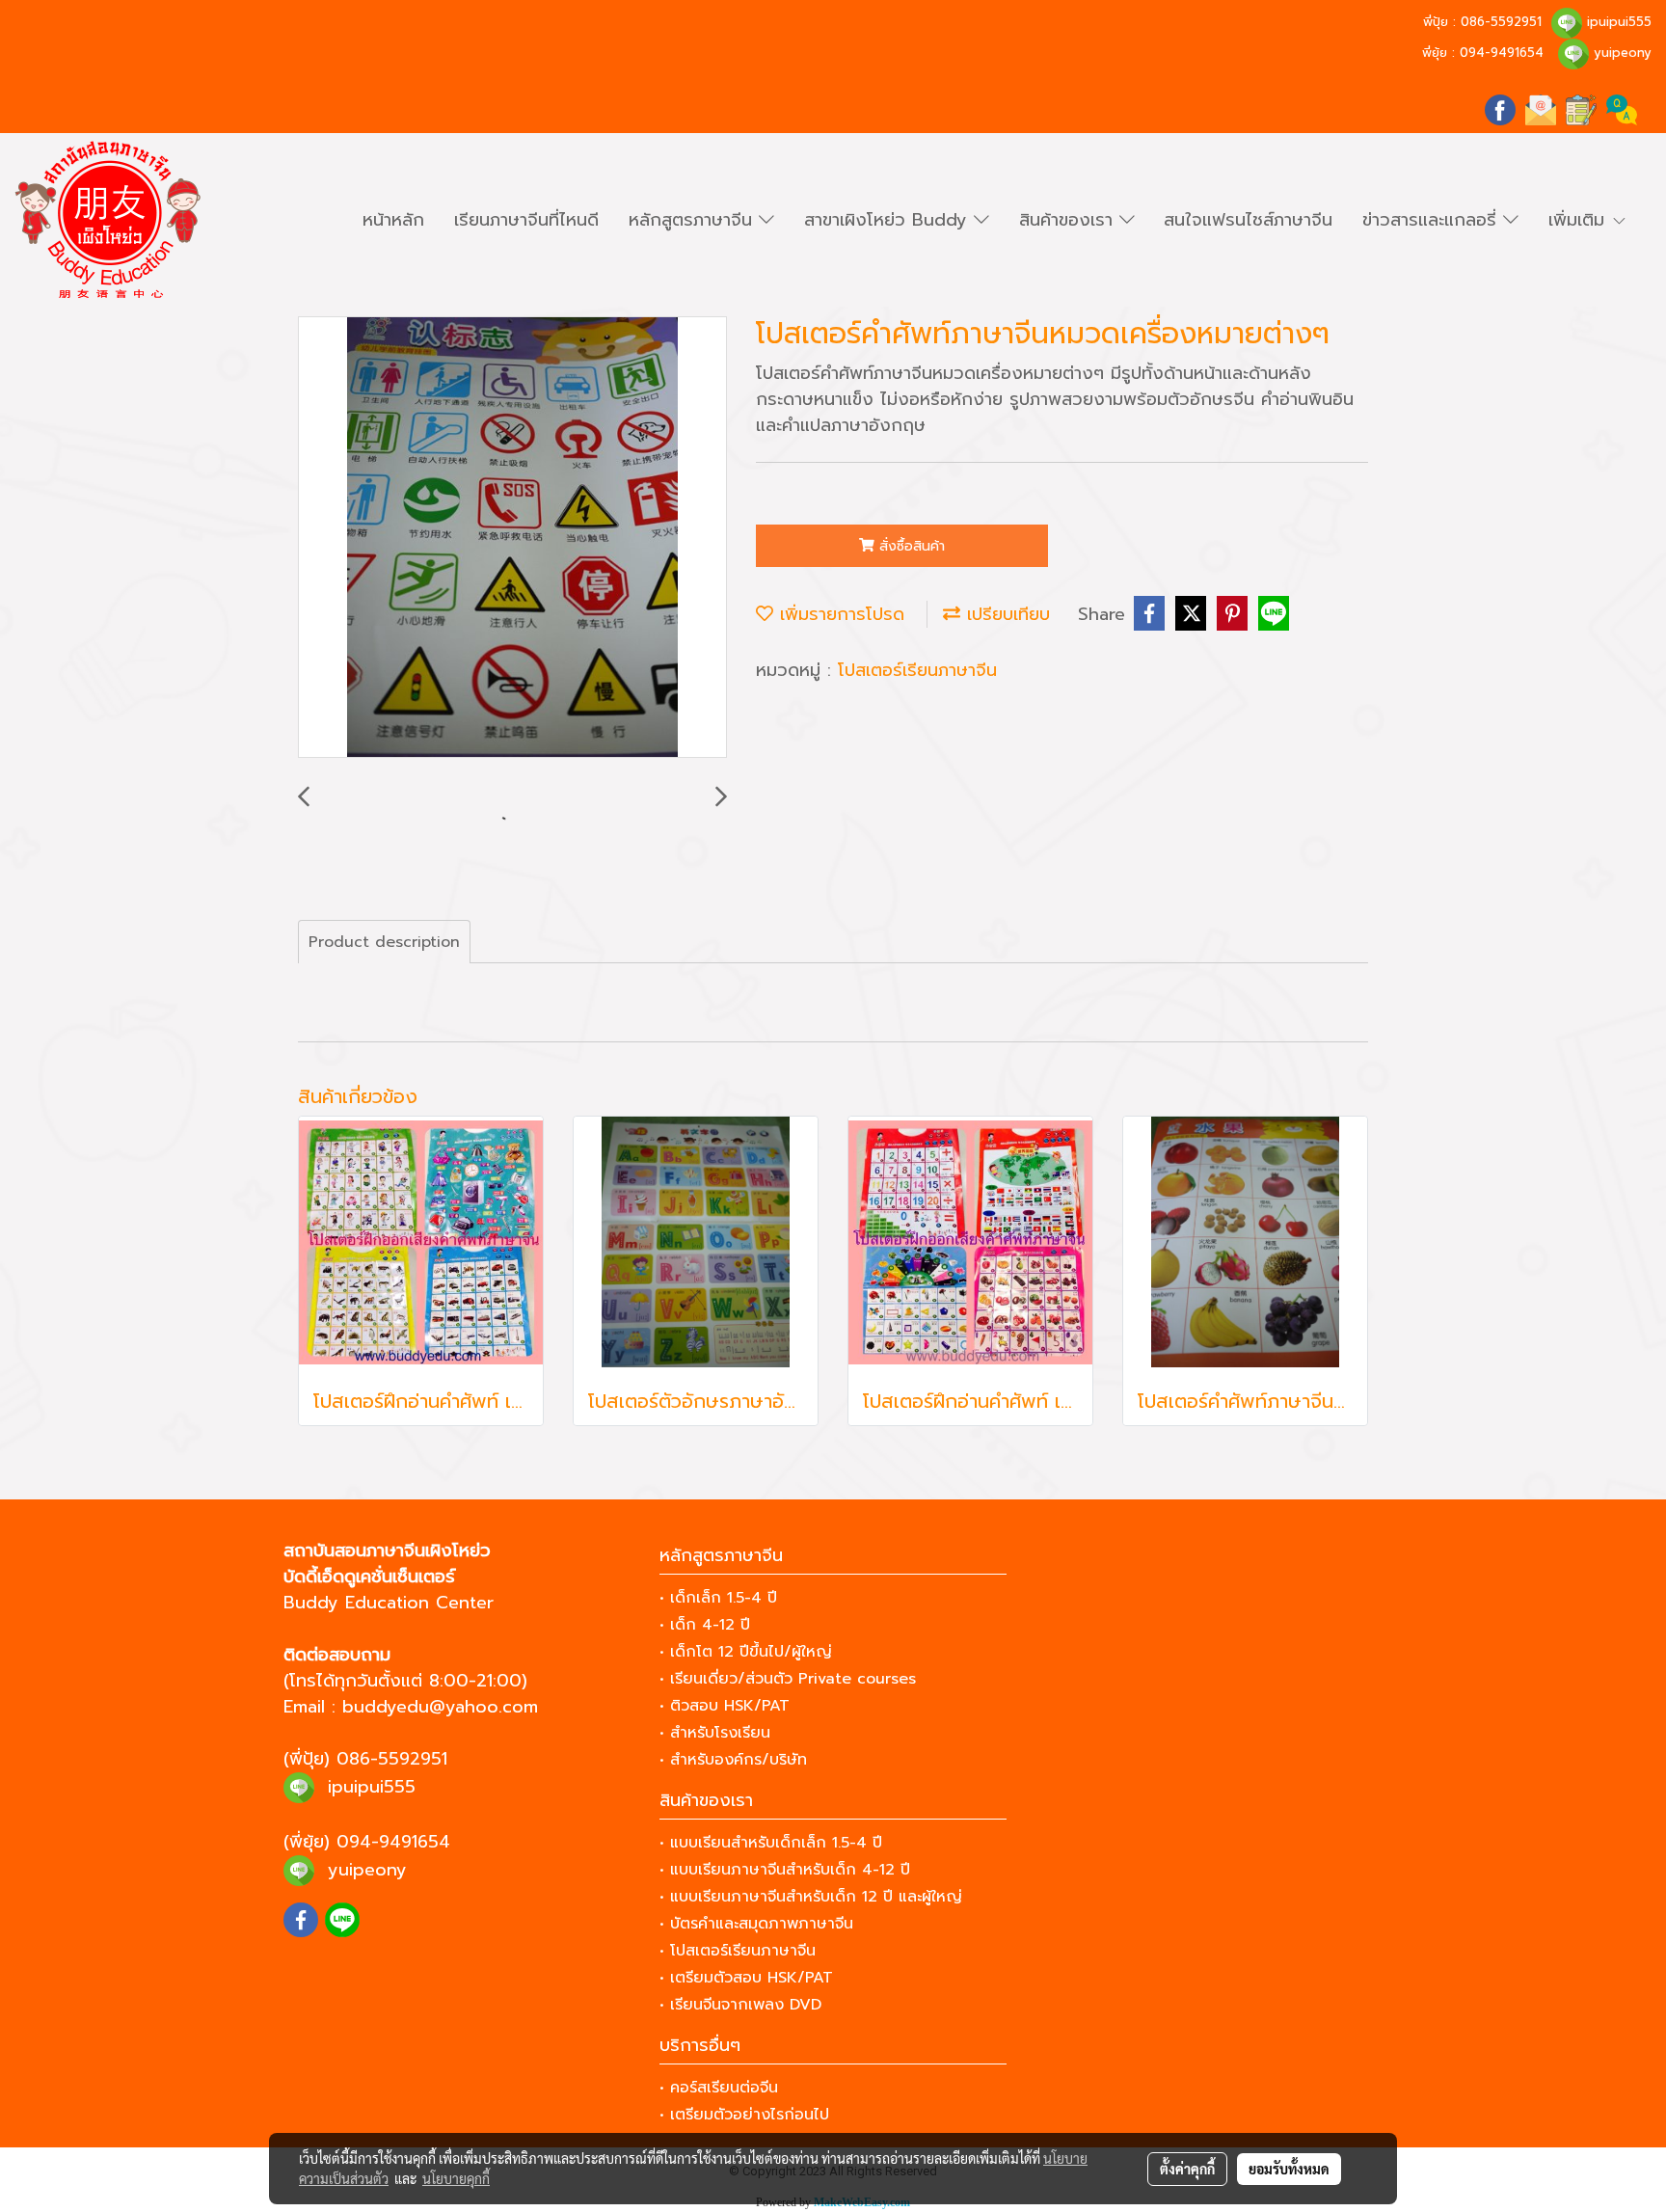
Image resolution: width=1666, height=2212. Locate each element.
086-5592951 (1501, 22)
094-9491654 (1502, 53)
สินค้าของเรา (1069, 220)
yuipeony (1623, 53)
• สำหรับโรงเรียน (715, 1733)
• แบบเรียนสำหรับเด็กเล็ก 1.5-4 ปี (771, 1843)
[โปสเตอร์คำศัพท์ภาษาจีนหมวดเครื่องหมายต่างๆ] (512, 538)
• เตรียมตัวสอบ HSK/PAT (746, 1978)
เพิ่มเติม (1580, 220)
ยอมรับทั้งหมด (1289, 2169)
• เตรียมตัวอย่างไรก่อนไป (744, 2115)
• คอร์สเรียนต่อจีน (719, 2088)
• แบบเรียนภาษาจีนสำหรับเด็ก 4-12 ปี (785, 1870)
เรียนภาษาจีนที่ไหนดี (526, 220)
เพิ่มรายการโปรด (839, 614)
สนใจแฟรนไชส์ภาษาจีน (1248, 220)
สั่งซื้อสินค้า (910, 546)
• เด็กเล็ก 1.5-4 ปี (718, 1598)
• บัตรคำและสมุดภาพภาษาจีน (756, 1924)
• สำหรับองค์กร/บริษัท (733, 1760)
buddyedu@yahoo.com (440, 1707)
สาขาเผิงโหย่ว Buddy (889, 220)
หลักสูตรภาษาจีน (694, 220)
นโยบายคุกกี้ (456, 2178)
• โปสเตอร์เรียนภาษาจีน (738, 1951)
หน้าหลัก (393, 220)
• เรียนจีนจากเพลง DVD (740, 2005)
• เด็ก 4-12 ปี (705, 1625)
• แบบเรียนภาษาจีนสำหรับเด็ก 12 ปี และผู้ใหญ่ (811, 1897)
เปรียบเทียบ (1005, 614)
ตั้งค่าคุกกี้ (1187, 2169)
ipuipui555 (1619, 22)
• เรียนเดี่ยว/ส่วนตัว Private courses (788, 1679)
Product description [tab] (384, 942)
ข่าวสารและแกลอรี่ (1433, 220)
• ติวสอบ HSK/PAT (725, 1706)
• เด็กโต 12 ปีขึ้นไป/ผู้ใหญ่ (746, 1652)
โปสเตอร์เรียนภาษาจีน (917, 670)
